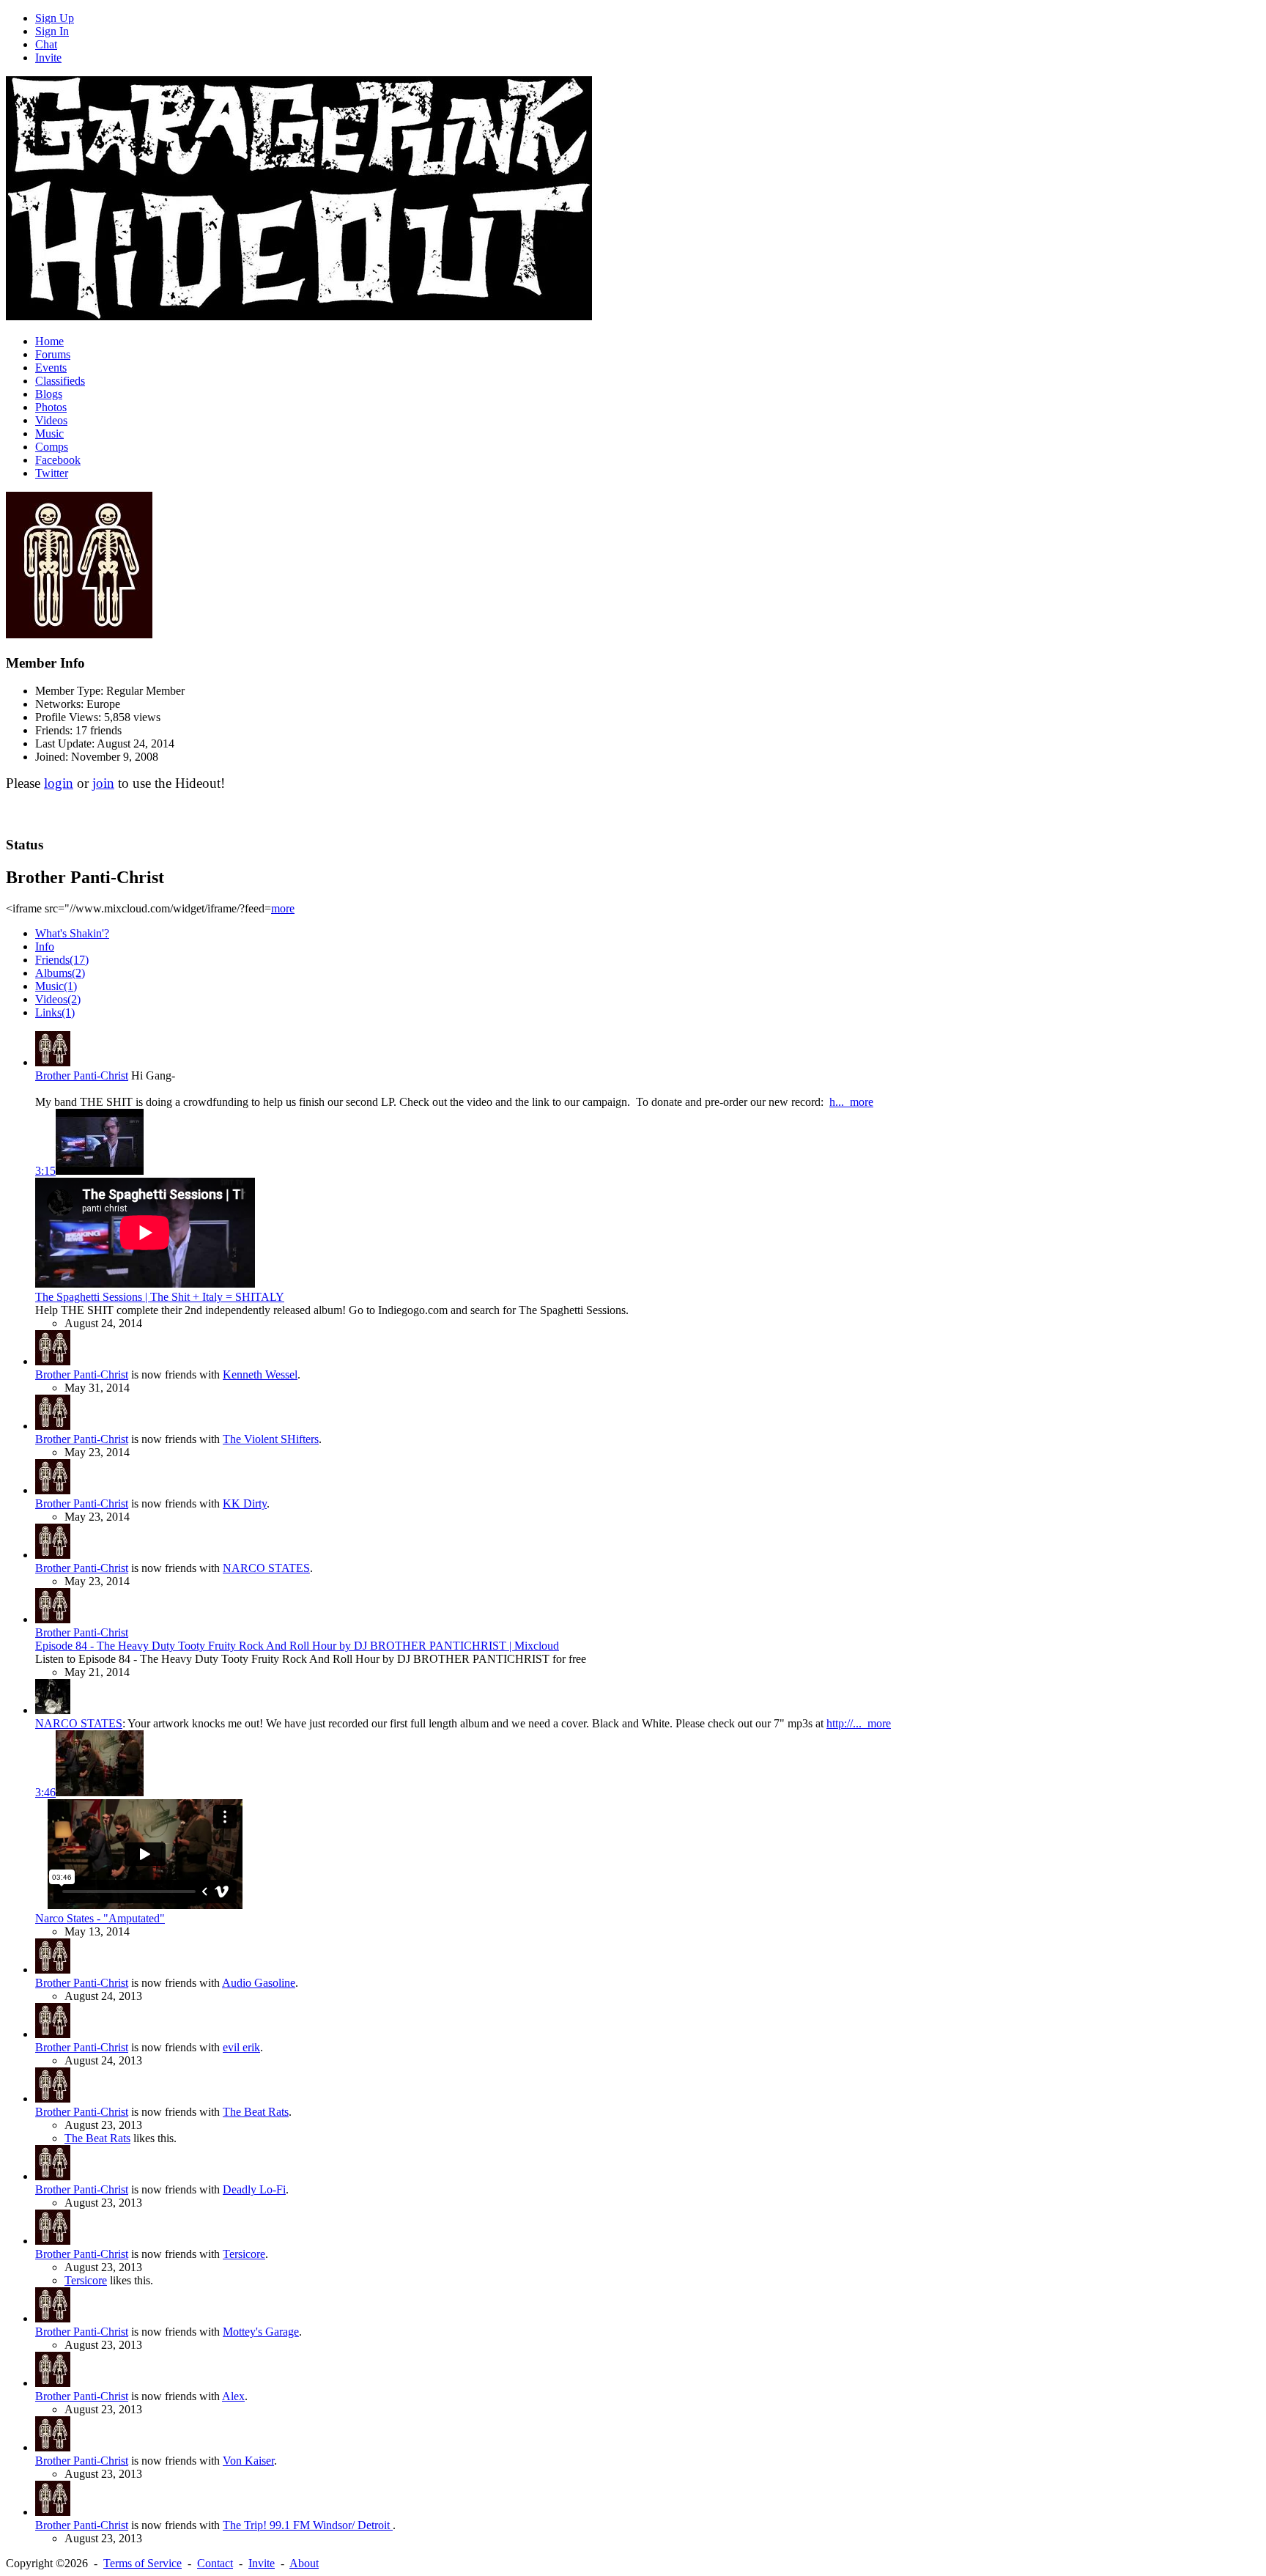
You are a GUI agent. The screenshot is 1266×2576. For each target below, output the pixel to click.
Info (45, 946)
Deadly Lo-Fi (254, 2189)
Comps (52, 447)
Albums (60, 973)
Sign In (52, 31)
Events (51, 368)
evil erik (241, 2047)
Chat (46, 44)
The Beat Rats (256, 2112)
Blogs (49, 394)
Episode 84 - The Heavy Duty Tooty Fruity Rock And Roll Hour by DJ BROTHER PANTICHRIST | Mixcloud (297, 1646)
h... (840, 1102)
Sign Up (55, 18)
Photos (51, 407)
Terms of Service (142, 2563)
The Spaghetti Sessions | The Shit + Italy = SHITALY (160, 1297)
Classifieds (60, 381)
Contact (215, 2563)
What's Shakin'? (72, 933)
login (59, 783)
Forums (53, 354)
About (304, 2563)
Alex (233, 2396)
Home (49, 341)
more (283, 908)
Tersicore (244, 2254)
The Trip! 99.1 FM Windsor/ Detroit (308, 2525)
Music (49, 433)
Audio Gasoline (259, 1983)
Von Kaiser (248, 2461)
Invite (48, 58)
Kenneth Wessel (260, 1374)
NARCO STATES (266, 1568)
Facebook (58, 460)
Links (55, 1012)
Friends (62, 960)
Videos (51, 420)
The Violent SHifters (271, 1439)
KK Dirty (245, 1503)
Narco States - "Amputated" (100, 1918)
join (103, 783)
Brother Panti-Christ (82, 1075)
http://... (847, 1723)
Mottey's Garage (261, 2332)
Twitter (52, 473)
